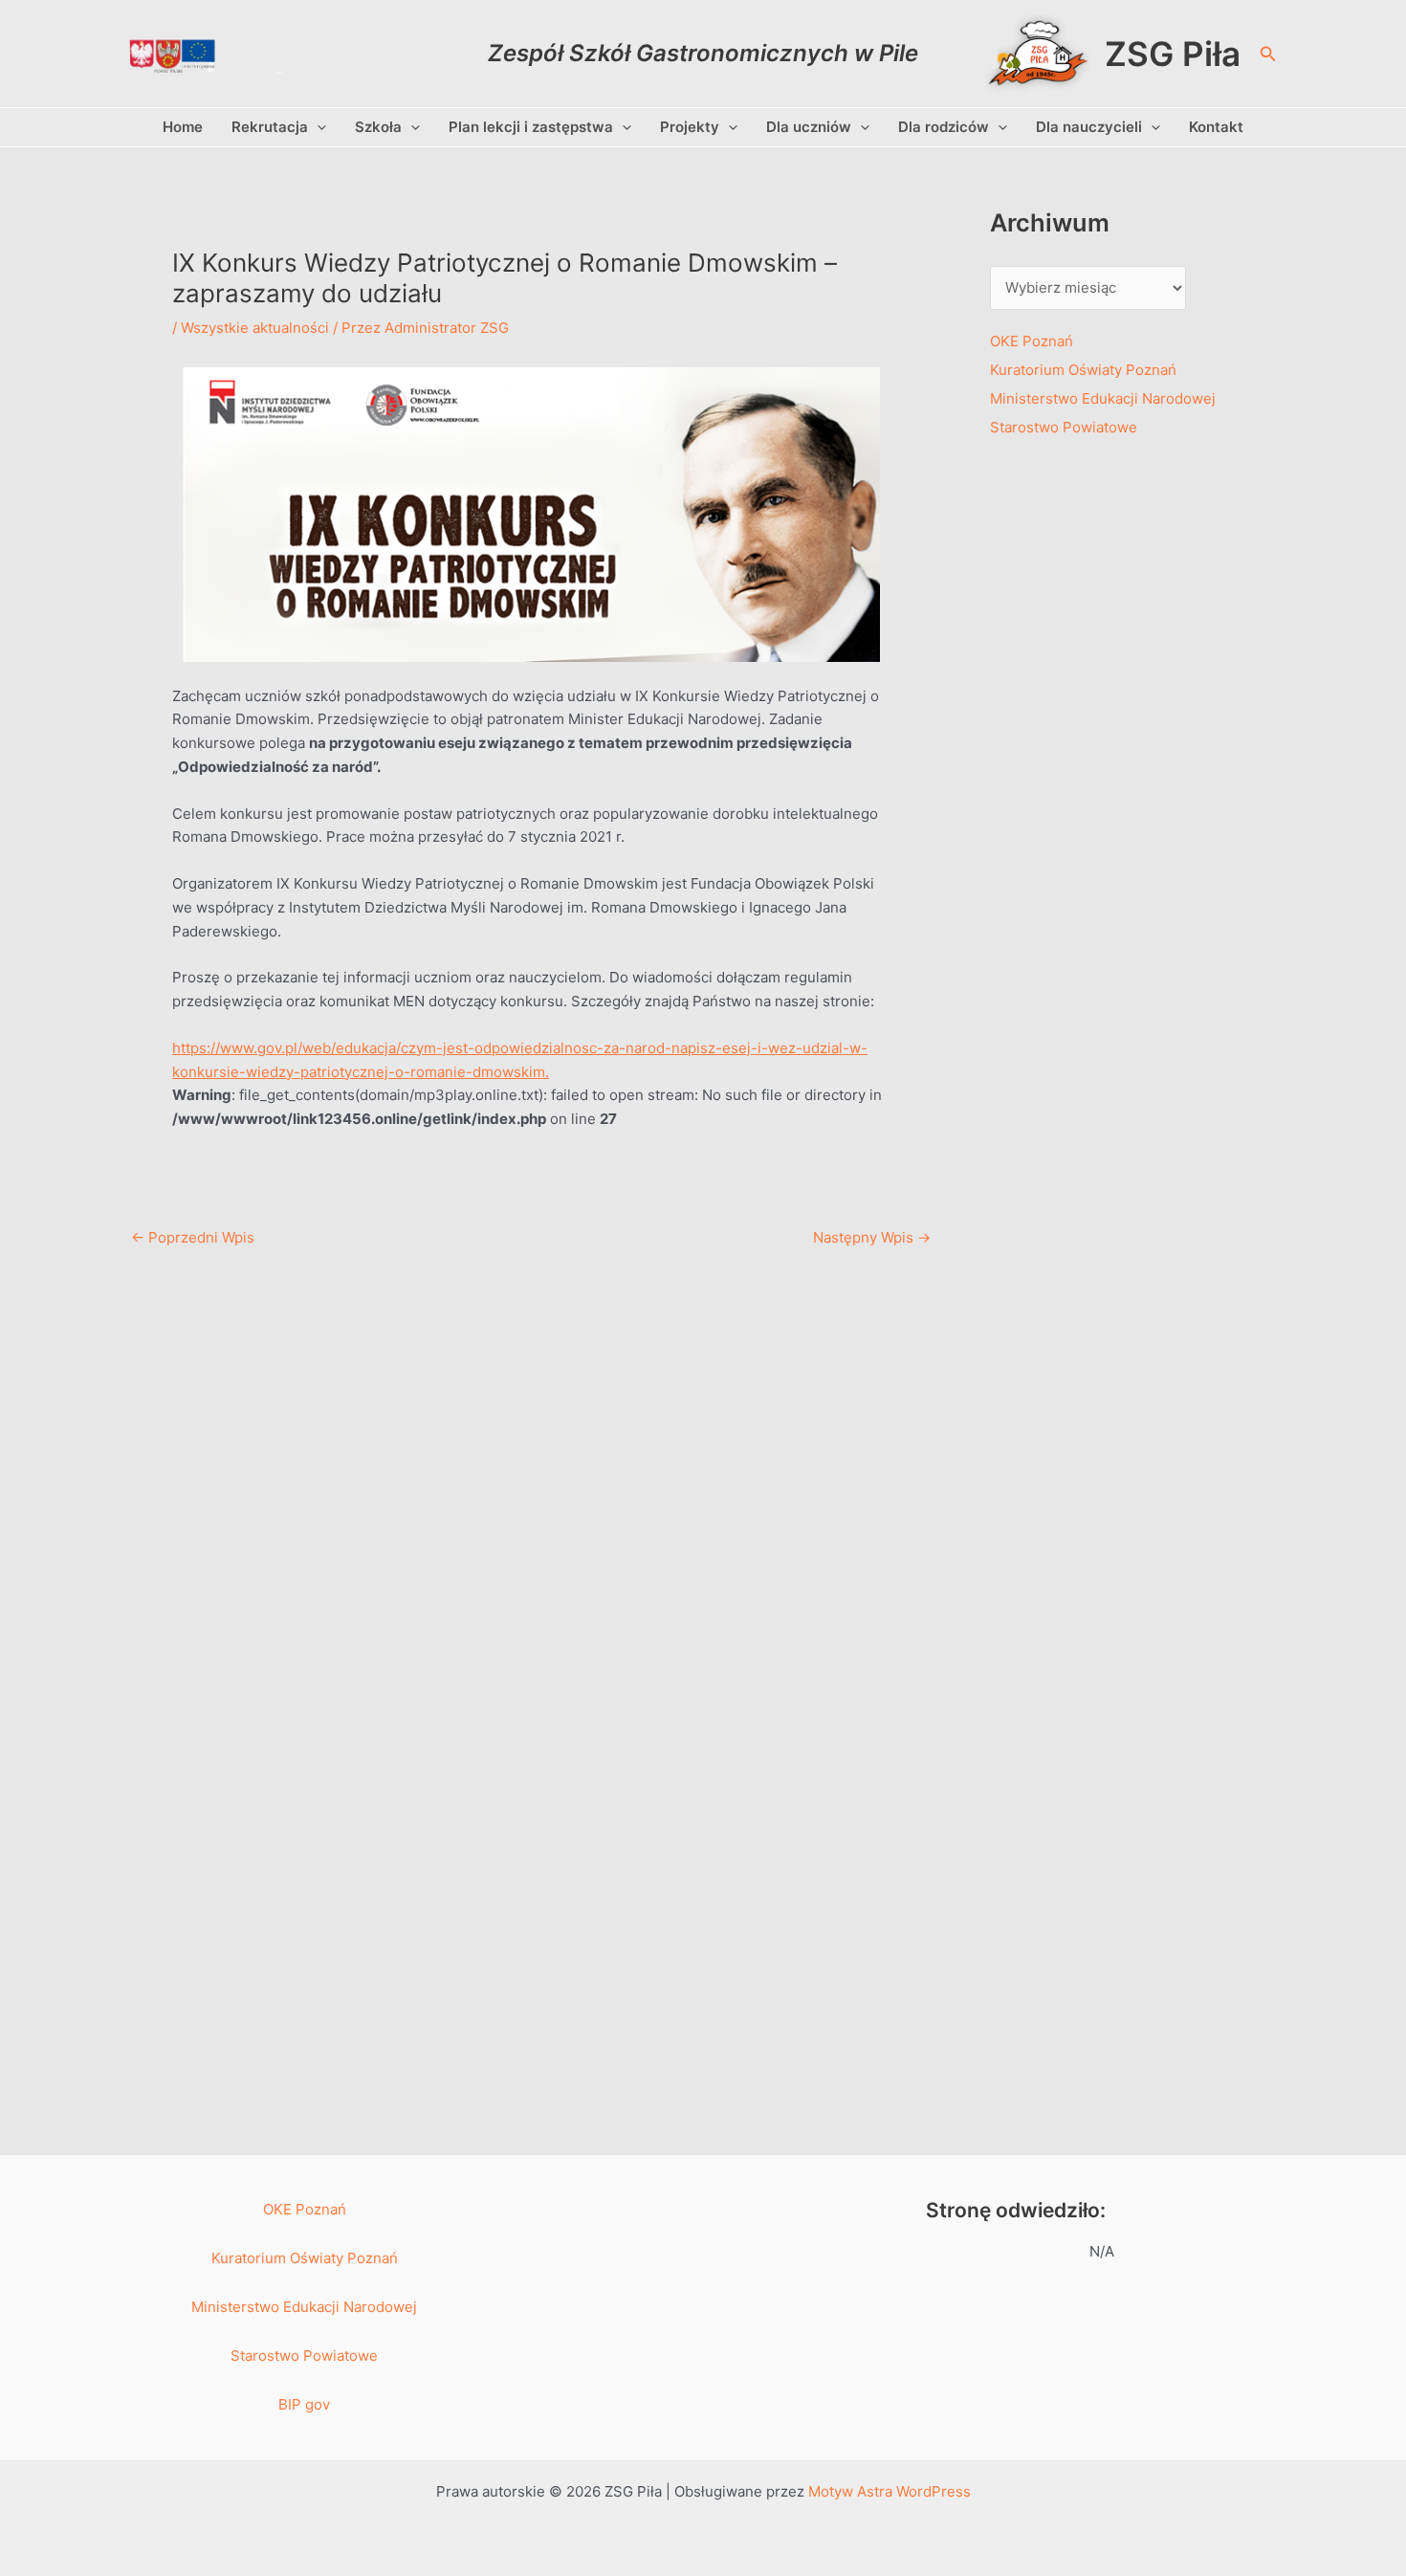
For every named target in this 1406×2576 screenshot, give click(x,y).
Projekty (690, 127)
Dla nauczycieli (1089, 127)
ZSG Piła (1173, 54)
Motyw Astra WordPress (890, 2491)
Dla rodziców (944, 127)
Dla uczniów (809, 127)
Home (183, 127)
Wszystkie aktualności (255, 328)
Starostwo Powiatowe (1064, 427)
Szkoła (378, 127)
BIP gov (304, 2404)
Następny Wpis (872, 1237)
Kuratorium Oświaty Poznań (1083, 370)
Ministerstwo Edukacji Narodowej (1103, 398)
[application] (317, 127)
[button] (1268, 54)
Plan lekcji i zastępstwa (531, 127)
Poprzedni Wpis (193, 1237)
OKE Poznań (1032, 341)
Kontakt (1216, 127)
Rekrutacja (270, 127)
